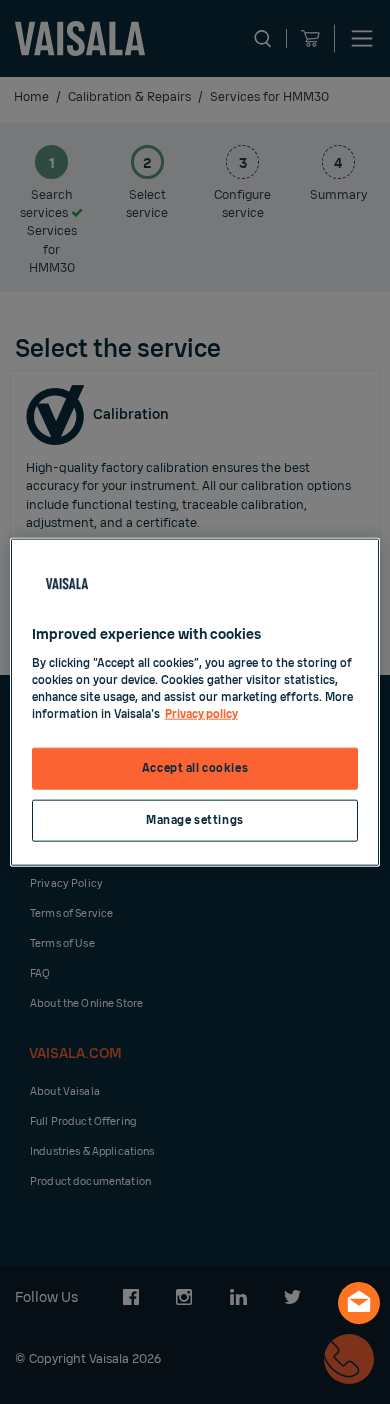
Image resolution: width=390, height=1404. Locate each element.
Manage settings (195, 819)
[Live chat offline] (359, 1303)
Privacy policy (201, 713)
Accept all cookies (195, 768)
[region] (195, 702)
